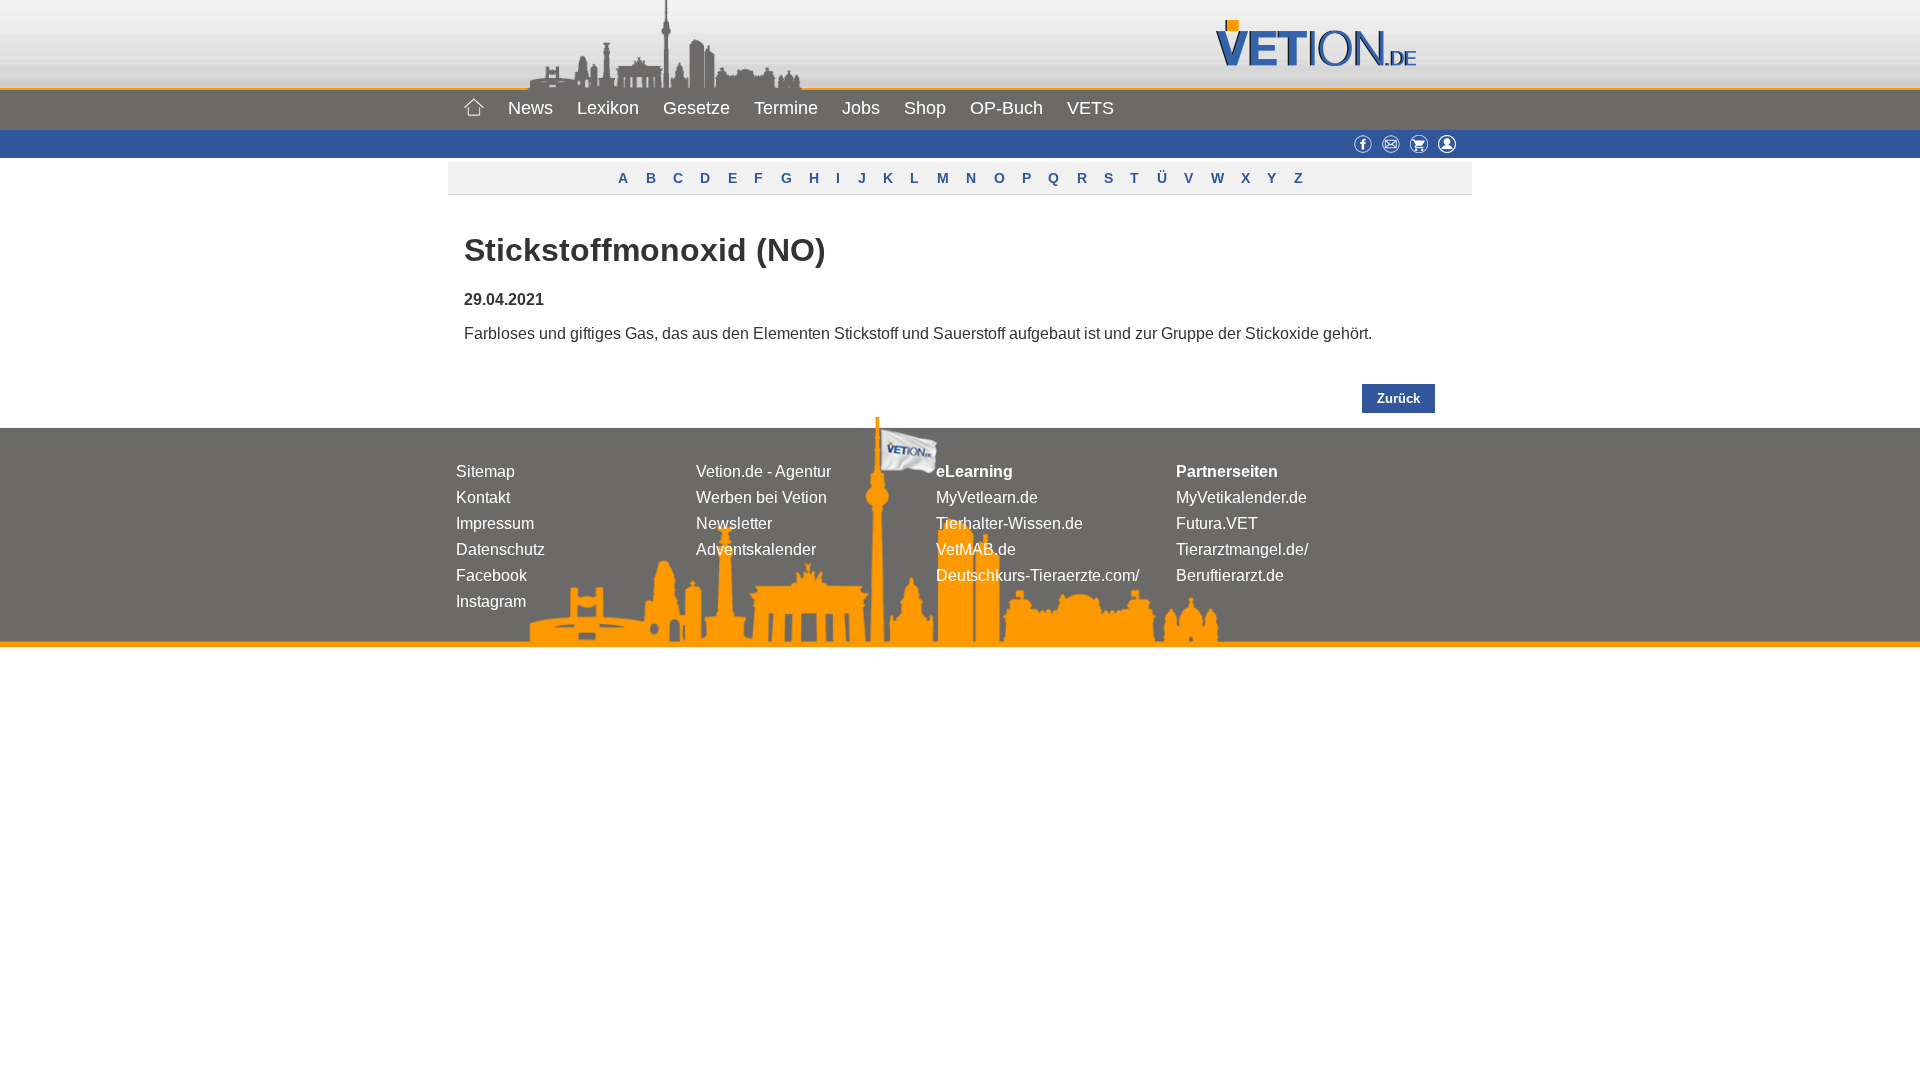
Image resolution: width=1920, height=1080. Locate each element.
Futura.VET (1217, 523)
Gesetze (696, 108)
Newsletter (734, 523)
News (530, 108)
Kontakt (483, 497)
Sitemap (485, 471)
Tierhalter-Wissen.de (1009, 523)
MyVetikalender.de (1241, 497)
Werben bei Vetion (761, 497)
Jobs (861, 108)
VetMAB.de (976, 549)
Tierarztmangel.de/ (1242, 549)
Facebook (491, 575)
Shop (925, 108)
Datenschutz (500, 549)
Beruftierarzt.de (1230, 575)
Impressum (495, 523)
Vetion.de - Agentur (763, 471)
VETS (1090, 108)
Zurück (1398, 398)
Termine (786, 108)
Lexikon (608, 108)
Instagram (491, 601)
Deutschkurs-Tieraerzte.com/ (1037, 575)
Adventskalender (756, 549)
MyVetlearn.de (987, 497)
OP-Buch (1006, 108)
